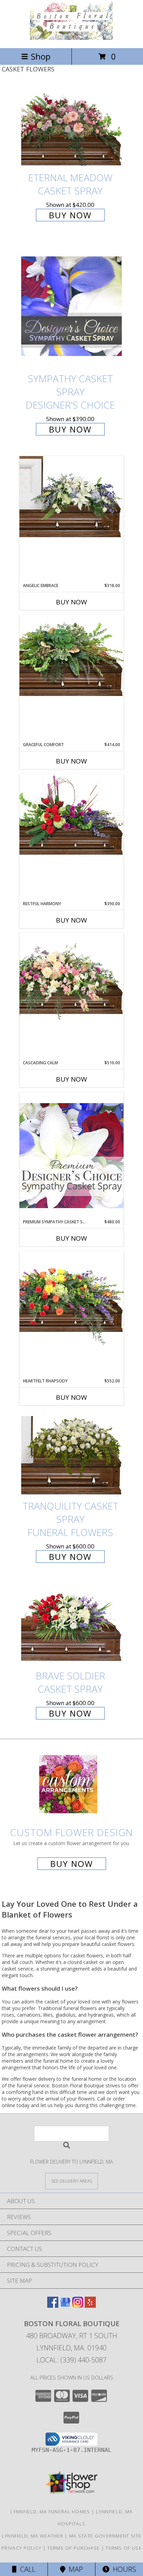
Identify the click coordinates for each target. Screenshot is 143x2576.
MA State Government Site (105, 2536)
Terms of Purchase (73, 2548)
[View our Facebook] (53, 2306)
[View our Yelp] (90, 2306)
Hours (123, 2569)
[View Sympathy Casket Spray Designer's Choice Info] (71, 305)
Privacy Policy (21, 2548)
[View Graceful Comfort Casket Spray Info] (71, 656)
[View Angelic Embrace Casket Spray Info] (71, 497)
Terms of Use (124, 2548)
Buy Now (70, 215)
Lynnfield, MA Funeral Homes (50, 2512)
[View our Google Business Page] (65, 2306)
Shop (41, 56)
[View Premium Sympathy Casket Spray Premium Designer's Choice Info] (71, 1155)
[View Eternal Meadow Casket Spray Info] (71, 127)
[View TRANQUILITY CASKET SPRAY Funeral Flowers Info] (71, 1455)
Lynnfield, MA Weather (32, 2536)
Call (26, 2569)
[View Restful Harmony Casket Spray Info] (71, 815)
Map (74, 2569)
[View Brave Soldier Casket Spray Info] (71, 1625)
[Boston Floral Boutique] (71, 38)
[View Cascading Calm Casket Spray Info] (71, 978)
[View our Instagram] (78, 2306)
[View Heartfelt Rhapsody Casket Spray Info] (71, 1299)
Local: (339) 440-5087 (71, 2360)
